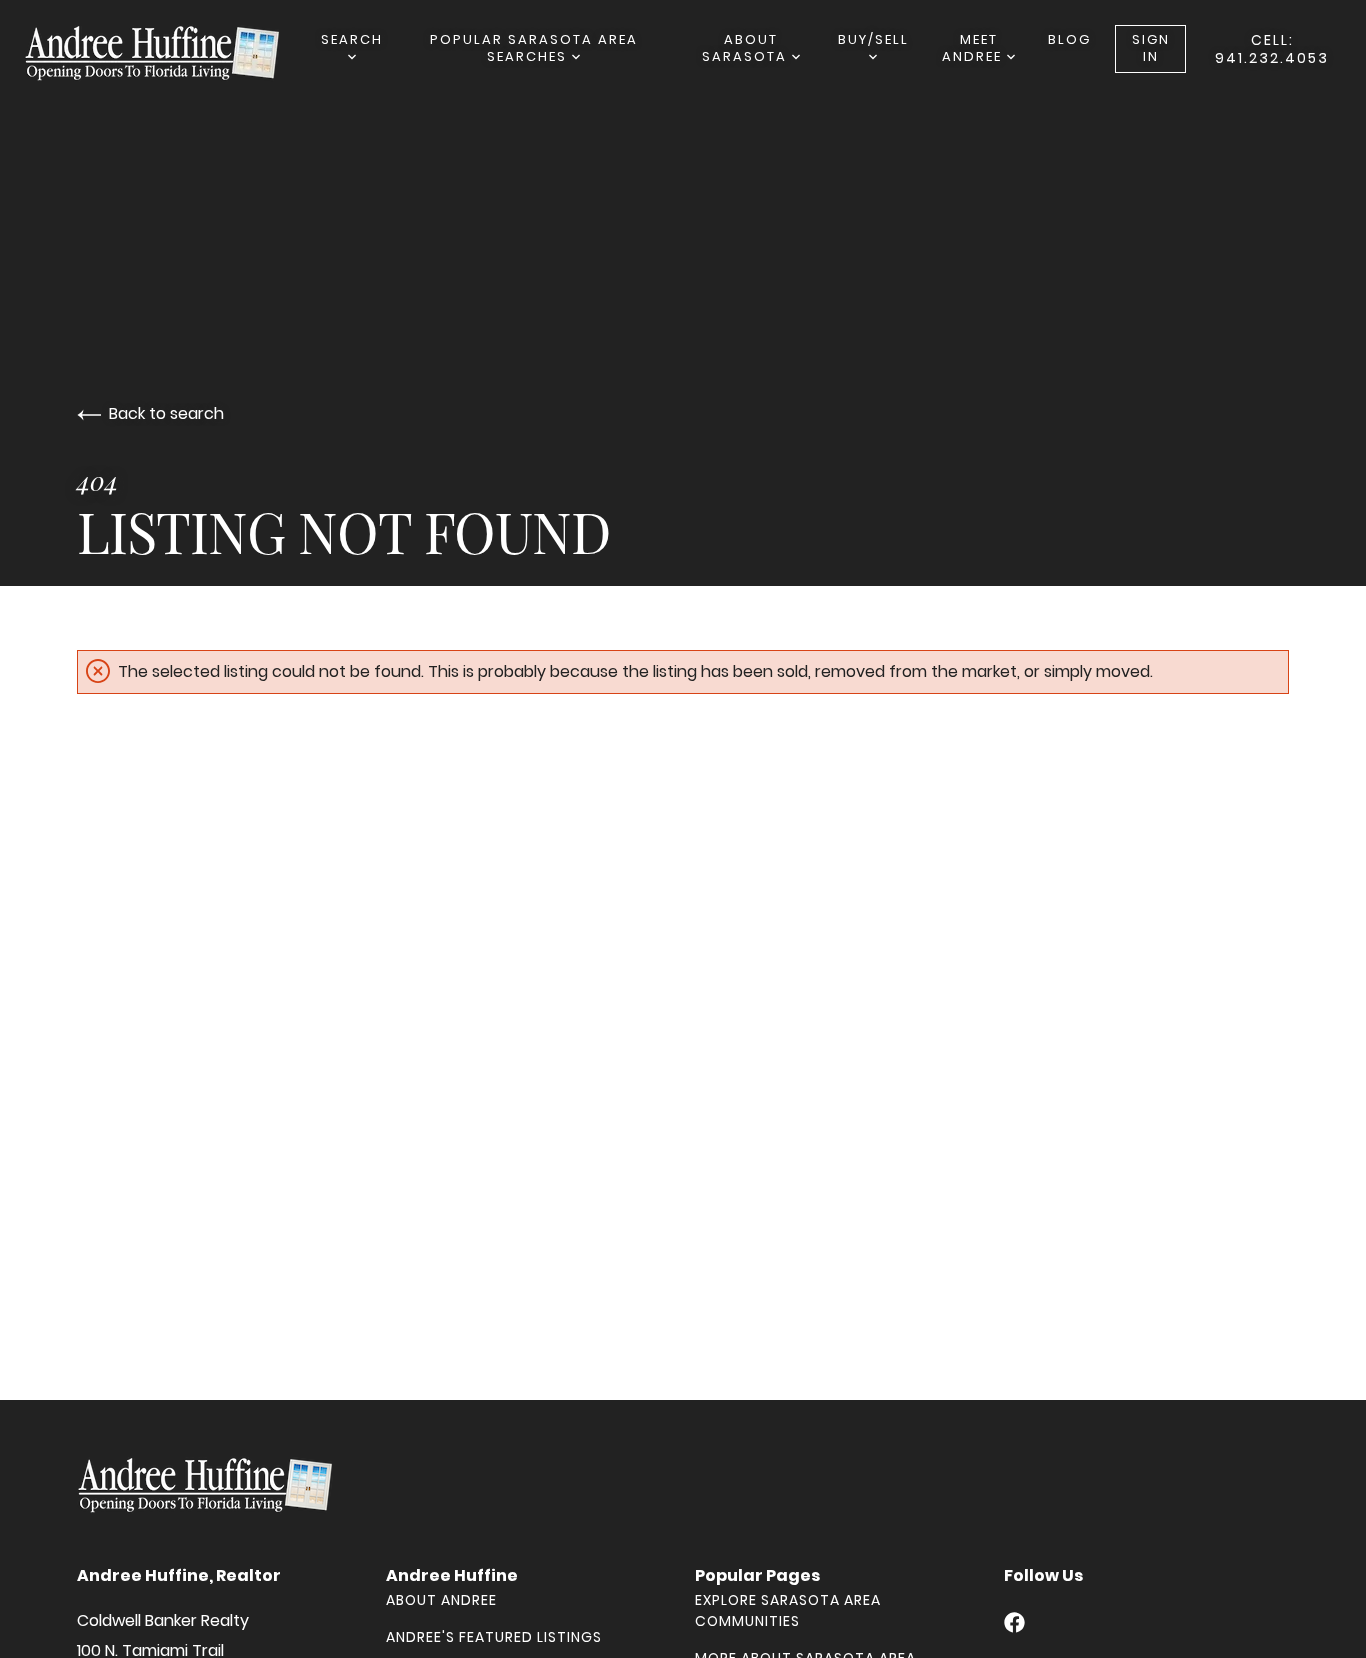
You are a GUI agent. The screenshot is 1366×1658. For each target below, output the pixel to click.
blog (1069, 39)
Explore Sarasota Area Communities (788, 1610)
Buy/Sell (873, 39)
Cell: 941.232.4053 (1272, 49)
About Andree (441, 1600)
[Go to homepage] (172, 53)
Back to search (166, 413)
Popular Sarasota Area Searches (534, 48)
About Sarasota (747, 48)
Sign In (1151, 48)
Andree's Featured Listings (494, 1637)
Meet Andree (974, 48)
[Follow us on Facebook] (1014, 1622)
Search (352, 39)
